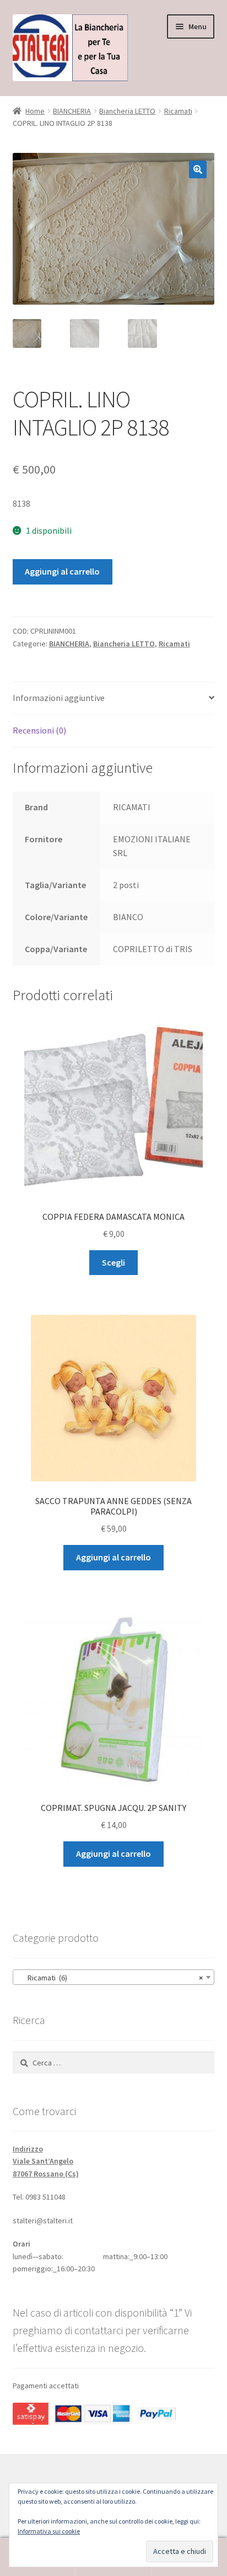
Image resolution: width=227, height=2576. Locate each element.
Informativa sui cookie (49, 2531)
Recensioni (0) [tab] (39, 730)
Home (35, 111)
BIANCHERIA (72, 111)
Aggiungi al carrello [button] (113, 1557)
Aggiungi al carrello (62, 571)
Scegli (113, 1262)
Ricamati (178, 111)
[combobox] (114, 1977)
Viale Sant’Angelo (43, 2161)
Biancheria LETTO (127, 111)
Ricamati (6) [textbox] (110, 1978)
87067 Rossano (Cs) (46, 2174)
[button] (198, 169)
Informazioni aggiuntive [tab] (59, 698)
